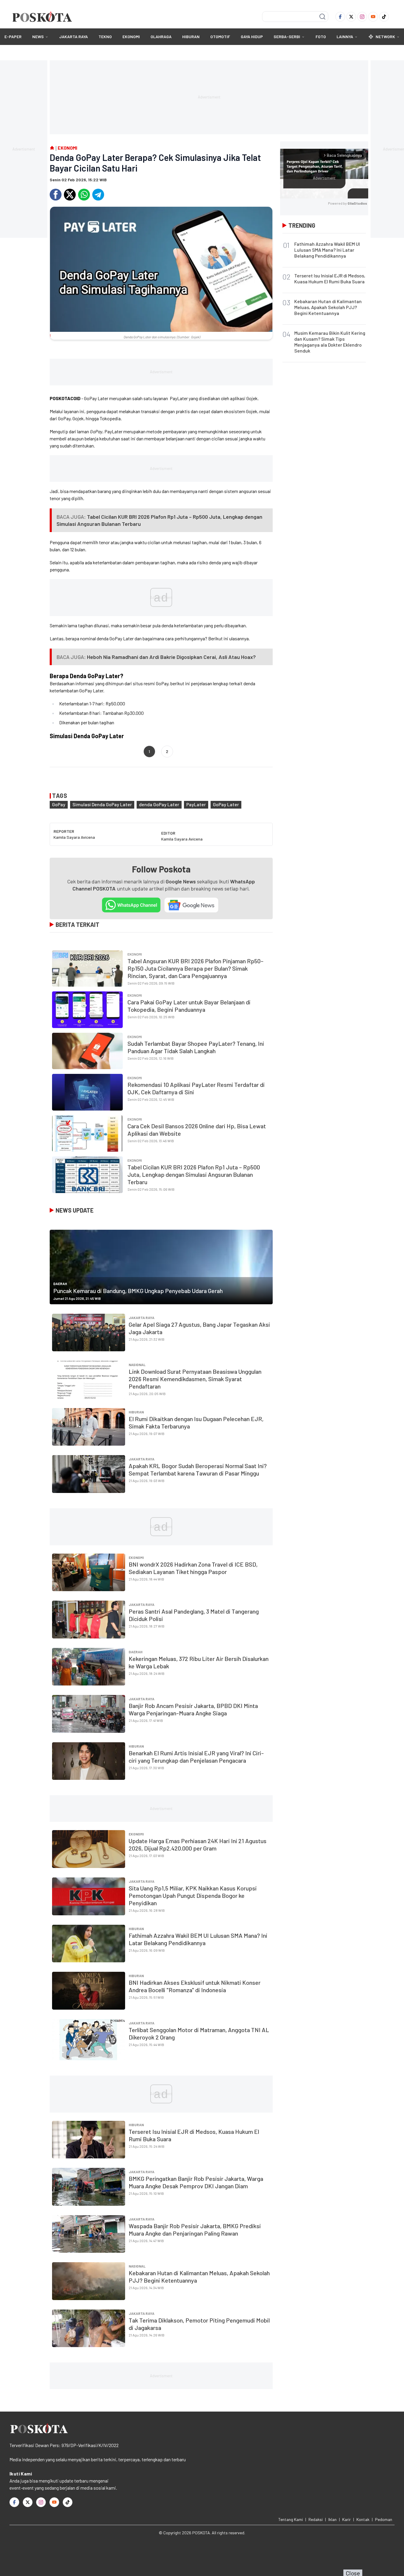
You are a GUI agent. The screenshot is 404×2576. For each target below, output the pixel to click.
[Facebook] (340, 17)
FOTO (321, 37)
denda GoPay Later (159, 804)
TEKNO (105, 37)
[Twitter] (351, 17)
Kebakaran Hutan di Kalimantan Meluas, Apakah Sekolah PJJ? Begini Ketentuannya (328, 307)
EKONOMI (131, 37)
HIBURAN (191, 37)
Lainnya (345, 37)
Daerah (60, 1284)
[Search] (322, 17)
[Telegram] (98, 195)
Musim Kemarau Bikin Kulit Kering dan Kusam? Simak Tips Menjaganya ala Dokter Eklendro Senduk (330, 342)
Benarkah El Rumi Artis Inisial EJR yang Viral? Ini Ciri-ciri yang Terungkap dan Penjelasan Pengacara (196, 1757)
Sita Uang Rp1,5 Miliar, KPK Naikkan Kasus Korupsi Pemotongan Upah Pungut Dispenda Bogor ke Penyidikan (193, 1895)
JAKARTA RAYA (73, 37)
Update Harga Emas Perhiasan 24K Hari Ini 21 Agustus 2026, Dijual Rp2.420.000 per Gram (198, 1844)
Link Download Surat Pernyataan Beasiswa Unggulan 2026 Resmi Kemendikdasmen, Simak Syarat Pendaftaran (195, 1379)
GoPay (59, 804)
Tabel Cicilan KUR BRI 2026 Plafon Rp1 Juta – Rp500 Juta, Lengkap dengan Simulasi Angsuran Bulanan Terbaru (194, 1174)
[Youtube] (373, 17)
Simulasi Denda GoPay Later (102, 804)
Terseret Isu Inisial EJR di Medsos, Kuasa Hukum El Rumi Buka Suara (330, 278)
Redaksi (316, 2519)
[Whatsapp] (84, 195)
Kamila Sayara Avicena (74, 837)
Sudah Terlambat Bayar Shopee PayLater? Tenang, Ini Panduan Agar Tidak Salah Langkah (196, 1047)
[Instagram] (362, 17)
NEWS (38, 37)
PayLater (196, 804)
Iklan (332, 2519)
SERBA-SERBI (287, 37)
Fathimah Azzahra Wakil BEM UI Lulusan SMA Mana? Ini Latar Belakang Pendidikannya (198, 1939)
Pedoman (384, 2519)
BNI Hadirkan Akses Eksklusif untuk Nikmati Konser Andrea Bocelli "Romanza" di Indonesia (195, 1986)
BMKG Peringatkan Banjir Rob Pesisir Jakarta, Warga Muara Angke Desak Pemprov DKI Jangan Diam (196, 2182)
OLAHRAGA (161, 37)
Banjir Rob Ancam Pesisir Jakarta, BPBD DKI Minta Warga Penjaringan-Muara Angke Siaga (193, 1709)
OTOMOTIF (220, 37)
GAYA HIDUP (252, 37)
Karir (346, 2519)
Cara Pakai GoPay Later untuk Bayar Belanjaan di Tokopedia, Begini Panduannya (189, 1006)
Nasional (137, 1365)
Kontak (363, 2519)
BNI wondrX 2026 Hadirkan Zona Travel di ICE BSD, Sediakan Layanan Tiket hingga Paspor (193, 1568)
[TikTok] (384, 17)
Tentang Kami (291, 2519)
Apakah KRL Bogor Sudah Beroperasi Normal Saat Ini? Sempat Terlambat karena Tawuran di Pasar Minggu (198, 1469)
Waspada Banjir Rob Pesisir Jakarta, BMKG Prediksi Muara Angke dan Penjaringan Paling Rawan (195, 2230)
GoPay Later (226, 804)
